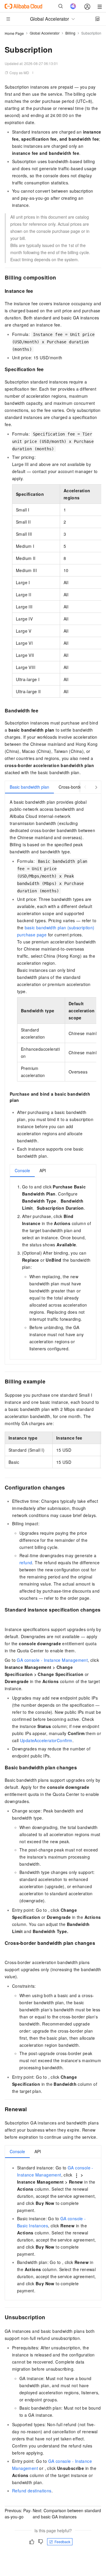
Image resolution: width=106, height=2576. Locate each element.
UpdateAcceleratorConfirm (46, 1740)
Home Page (14, 33)
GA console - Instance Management (52, 1660)
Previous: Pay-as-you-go (18, 2514)
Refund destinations (32, 2491)
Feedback (62, 2542)
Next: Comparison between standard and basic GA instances (67, 2514)
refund (26, 1563)
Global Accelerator (45, 33)
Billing (70, 33)
